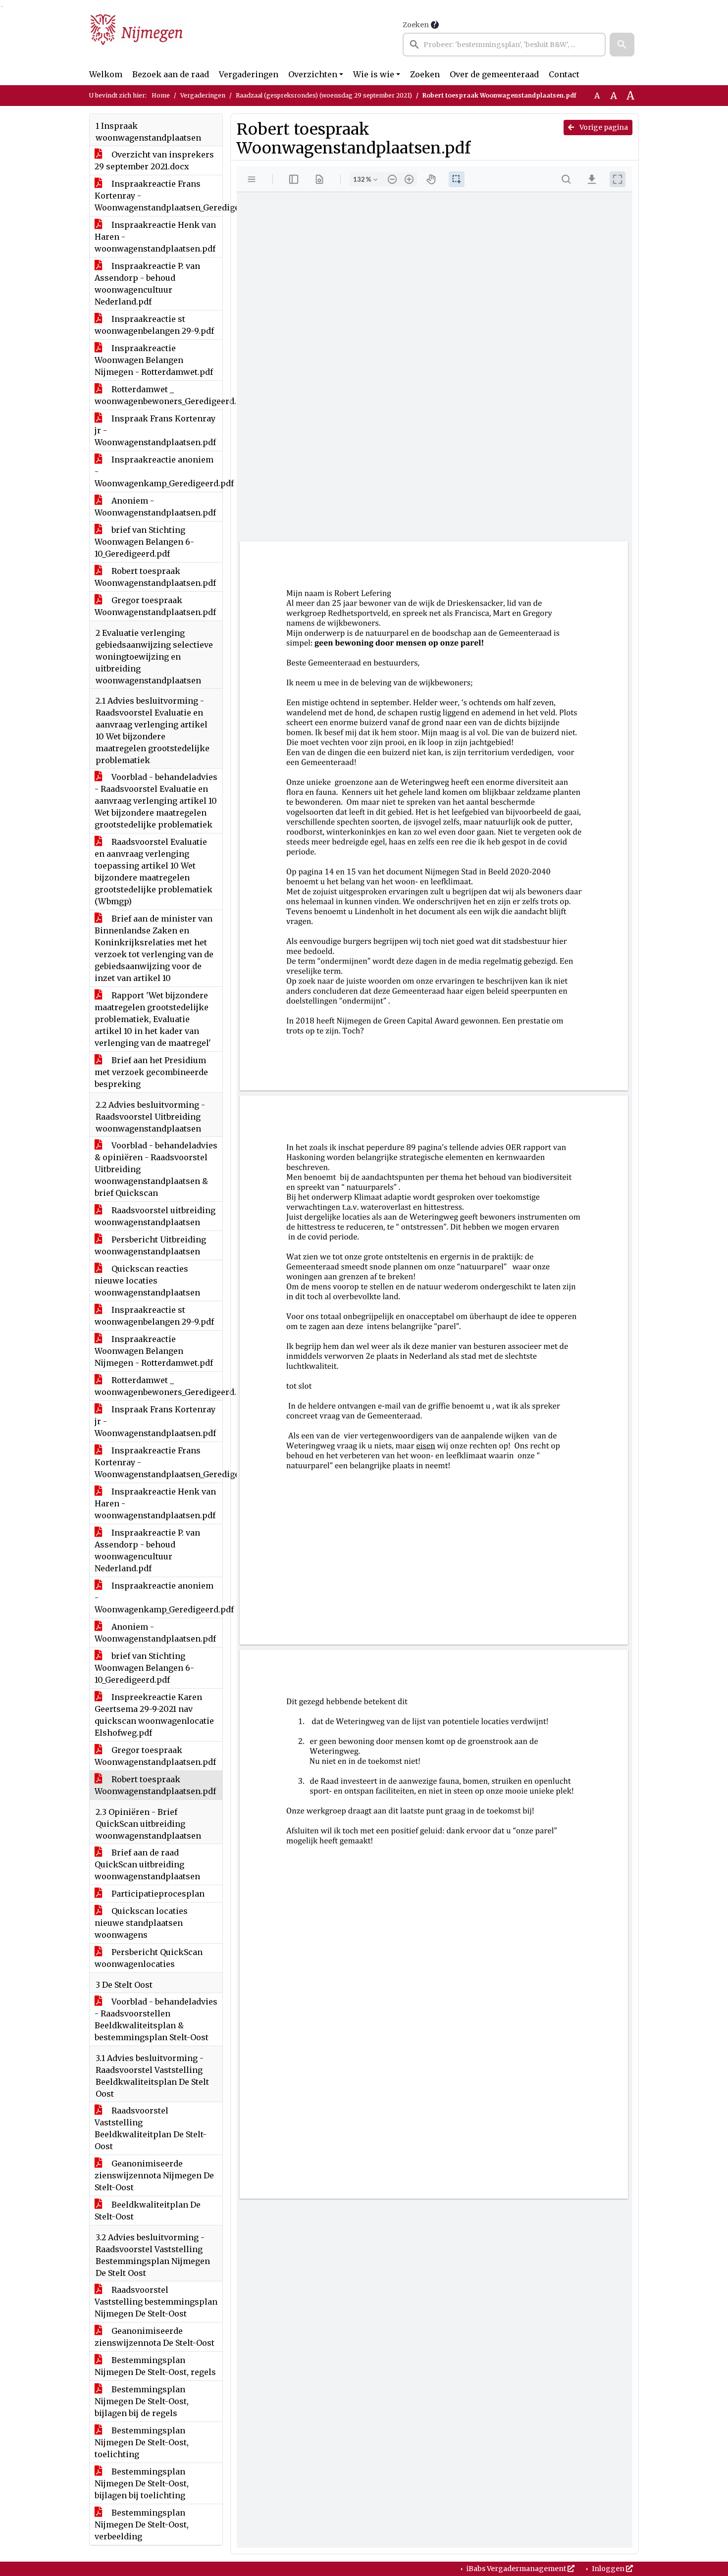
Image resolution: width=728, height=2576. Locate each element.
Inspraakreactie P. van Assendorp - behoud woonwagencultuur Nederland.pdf (147, 284)
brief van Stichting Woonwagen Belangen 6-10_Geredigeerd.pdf (144, 542)
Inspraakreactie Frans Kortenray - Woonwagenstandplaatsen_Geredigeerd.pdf (158, 196)
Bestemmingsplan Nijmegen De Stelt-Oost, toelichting (142, 2442)
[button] (622, 45)
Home (161, 95)
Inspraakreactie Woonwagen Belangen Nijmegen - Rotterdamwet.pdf (154, 360)
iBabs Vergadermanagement (516, 2569)
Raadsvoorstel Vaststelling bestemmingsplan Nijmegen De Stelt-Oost (156, 2302)
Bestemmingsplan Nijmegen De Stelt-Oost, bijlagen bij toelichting (142, 2483)
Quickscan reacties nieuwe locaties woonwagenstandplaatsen (147, 1281)
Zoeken (416, 25)
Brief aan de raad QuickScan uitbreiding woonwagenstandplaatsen (147, 1864)
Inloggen (608, 2569)
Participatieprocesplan (157, 1894)
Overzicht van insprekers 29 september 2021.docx (154, 160)
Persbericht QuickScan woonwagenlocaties (149, 1958)
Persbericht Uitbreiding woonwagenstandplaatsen (150, 1245)
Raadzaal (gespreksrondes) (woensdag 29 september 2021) (324, 95)
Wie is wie (374, 74)
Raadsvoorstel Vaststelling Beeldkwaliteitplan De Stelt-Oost (151, 2128)
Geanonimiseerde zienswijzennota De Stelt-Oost (155, 2337)
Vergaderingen (249, 74)
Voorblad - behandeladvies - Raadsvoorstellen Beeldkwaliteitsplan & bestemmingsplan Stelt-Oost (156, 2019)
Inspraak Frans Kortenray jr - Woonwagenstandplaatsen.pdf (155, 430)
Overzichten (313, 74)
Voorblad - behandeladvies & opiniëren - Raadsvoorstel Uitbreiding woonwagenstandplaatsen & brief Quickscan (156, 1169)
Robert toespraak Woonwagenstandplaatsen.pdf (155, 577)
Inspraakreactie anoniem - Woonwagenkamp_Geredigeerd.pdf (158, 471)
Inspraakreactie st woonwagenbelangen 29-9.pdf (154, 325)
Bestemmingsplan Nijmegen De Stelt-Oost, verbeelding (142, 2524)
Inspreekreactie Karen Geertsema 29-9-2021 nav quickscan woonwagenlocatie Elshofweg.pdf (154, 1715)
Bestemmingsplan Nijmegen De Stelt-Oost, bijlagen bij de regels (142, 2401)
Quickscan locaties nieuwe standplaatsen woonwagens (141, 1923)
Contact (564, 74)
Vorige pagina (603, 127)
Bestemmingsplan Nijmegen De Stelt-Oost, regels (155, 2366)
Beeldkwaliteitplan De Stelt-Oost (148, 2211)
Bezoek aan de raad (171, 74)
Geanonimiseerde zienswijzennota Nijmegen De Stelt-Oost (154, 2175)
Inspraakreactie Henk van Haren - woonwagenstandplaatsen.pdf (155, 237)
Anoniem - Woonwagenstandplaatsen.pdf (155, 507)
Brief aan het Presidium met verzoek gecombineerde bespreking (151, 1072)
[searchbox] (504, 45)
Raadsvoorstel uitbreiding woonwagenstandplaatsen (155, 1216)
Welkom (106, 74)
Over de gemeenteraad (494, 74)
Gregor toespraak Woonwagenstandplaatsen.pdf (155, 606)
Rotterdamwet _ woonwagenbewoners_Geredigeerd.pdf (158, 395)
